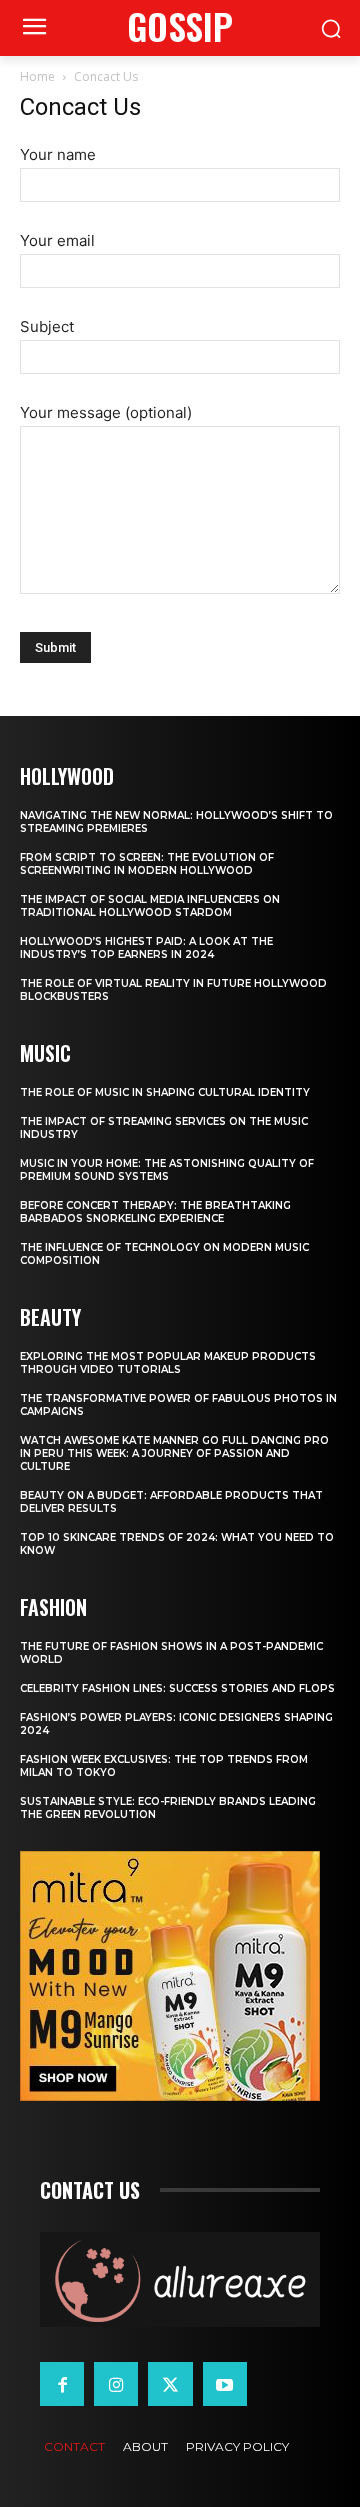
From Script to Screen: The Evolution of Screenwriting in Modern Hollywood (147, 864)
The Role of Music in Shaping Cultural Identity (165, 1092)
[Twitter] (170, 2384)
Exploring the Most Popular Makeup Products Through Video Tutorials (168, 1363)
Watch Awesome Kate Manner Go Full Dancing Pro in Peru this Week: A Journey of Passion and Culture (174, 1453)
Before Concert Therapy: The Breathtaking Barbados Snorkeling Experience (155, 1212)
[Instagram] (116, 2384)
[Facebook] (62, 2384)
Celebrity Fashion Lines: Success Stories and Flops (177, 1688)
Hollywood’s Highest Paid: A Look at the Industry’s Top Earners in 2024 (146, 948)
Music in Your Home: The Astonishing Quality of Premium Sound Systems (167, 1170)
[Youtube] (225, 2384)
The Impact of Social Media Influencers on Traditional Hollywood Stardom (150, 906)
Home (37, 76)
